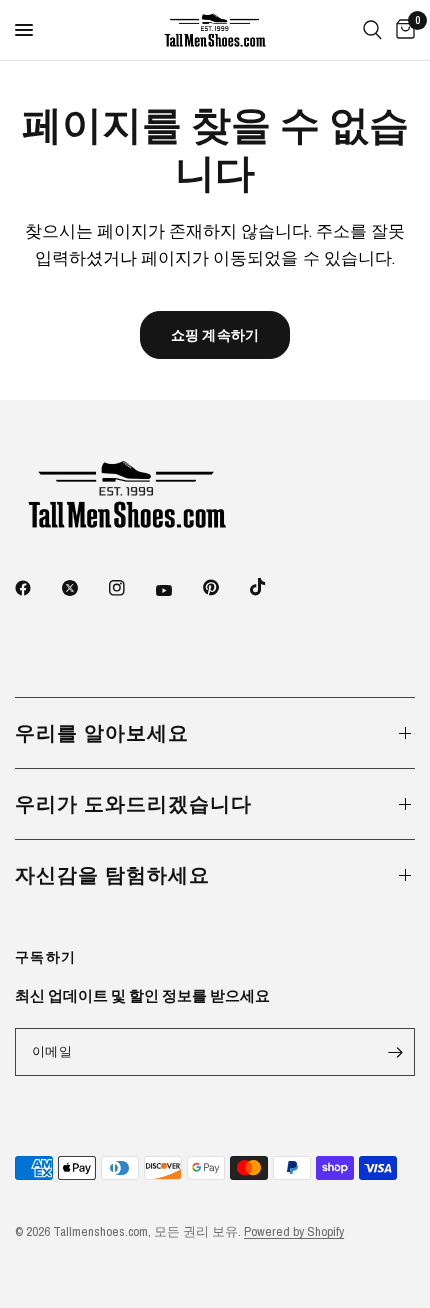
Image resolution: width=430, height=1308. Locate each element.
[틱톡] (272, 587)
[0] (402, 30)
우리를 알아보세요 (102, 732)
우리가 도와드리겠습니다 (133, 803)
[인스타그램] (131, 588)
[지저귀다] (84, 588)
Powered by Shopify (294, 1231)
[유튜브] (178, 590)
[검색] (372, 30)
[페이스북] (37, 588)
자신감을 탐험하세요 (112, 874)
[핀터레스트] (225, 587)
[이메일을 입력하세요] (395, 1052)
